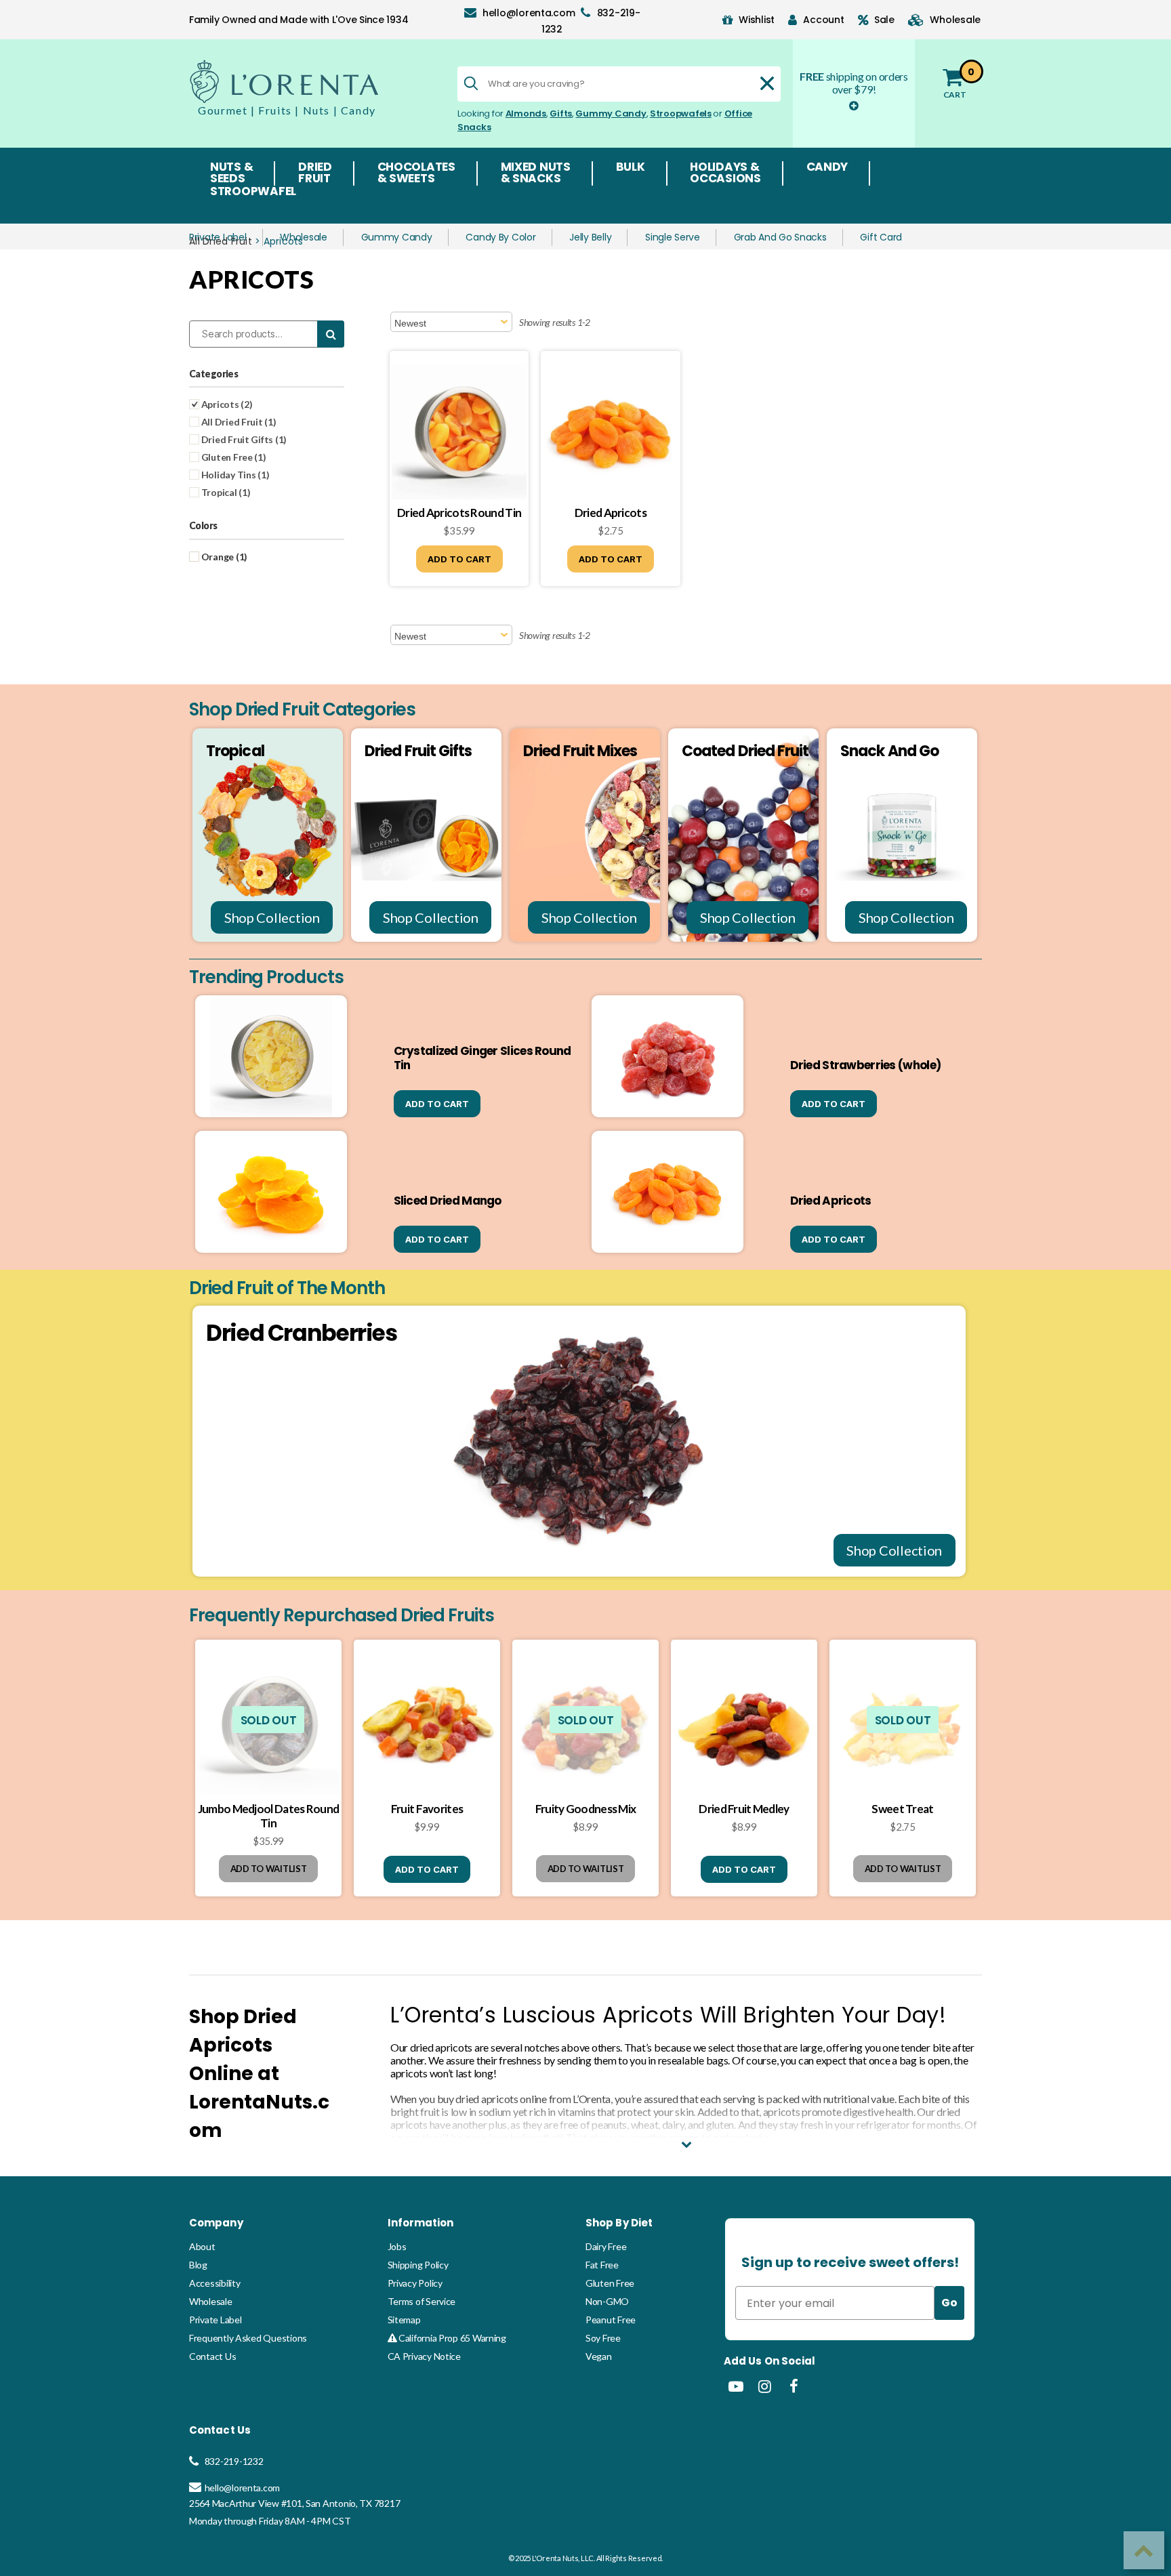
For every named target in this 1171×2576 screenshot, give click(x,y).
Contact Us (212, 2356)
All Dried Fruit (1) (238, 422)
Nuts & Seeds (231, 173)
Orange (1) (223, 557)
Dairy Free (606, 2246)
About (202, 2246)
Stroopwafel (253, 192)
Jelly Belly (590, 237)
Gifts (561, 113)
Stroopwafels (681, 113)
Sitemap (404, 2320)
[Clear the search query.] (767, 83)
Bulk (631, 168)
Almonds (526, 113)
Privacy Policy (415, 2283)
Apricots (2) (226, 404)
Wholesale (304, 237)
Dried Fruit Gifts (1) (243, 439)
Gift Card (881, 237)
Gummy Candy (611, 113)
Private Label (215, 2320)
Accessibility (215, 2283)
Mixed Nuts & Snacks (536, 173)
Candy (827, 168)
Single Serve (673, 237)
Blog (198, 2265)
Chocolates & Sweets (416, 173)
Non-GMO (607, 2301)
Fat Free (602, 2265)
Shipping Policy (418, 2265)
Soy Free (603, 2338)
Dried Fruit (315, 173)
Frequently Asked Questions (248, 2338)
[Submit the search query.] (471, 83)
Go (949, 2303)
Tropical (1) (225, 492)
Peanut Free (611, 2320)
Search (331, 334)
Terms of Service (422, 2301)
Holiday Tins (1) (234, 475)
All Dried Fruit (221, 241)
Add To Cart (459, 559)
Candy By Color (500, 237)
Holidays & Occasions (725, 173)
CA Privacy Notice (424, 2356)
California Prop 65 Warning (451, 2338)
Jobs (397, 2246)
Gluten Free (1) (233, 457)
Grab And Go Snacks (780, 237)
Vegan (599, 2356)
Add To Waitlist (269, 1869)
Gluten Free (610, 2283)
